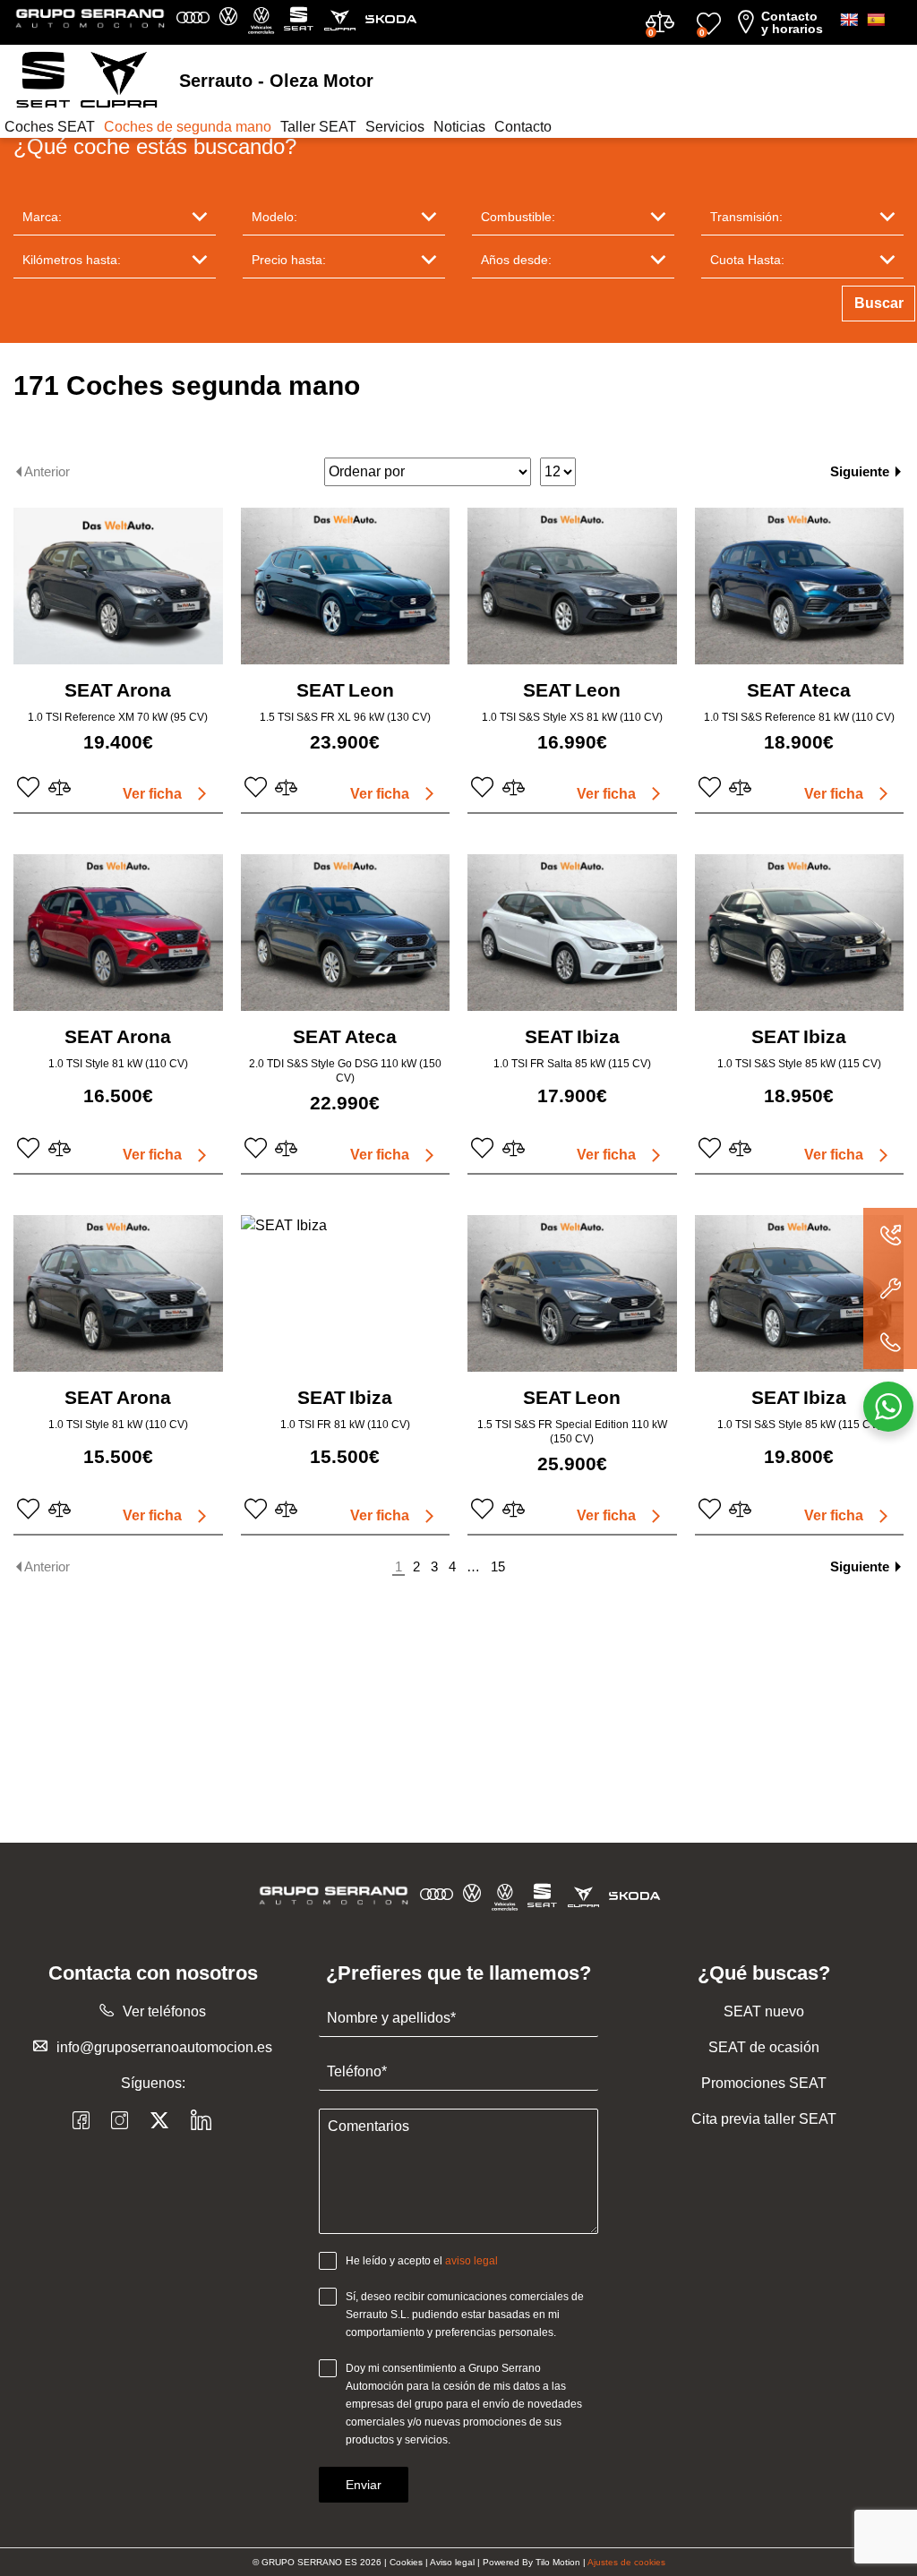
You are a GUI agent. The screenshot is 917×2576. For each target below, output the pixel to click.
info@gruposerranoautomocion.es (164, 2047)
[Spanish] (876, 20)
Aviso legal (452, 2562)
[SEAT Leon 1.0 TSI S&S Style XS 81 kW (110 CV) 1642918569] (572, 586)
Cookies (406, 2562)
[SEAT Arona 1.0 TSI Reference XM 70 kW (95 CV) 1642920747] (118, 586)
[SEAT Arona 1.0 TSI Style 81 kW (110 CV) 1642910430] (118, 1293)
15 (498, 1566)
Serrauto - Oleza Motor (276, 81)
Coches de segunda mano (188, 127)
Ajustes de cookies (626, 2562)
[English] (849, 20)
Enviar (364, 2485)
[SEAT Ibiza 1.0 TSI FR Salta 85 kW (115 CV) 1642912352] (572, 933)
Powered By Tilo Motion (533, 2562)
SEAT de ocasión (764, 2047)
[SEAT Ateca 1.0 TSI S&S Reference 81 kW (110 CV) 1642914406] (800, 586)
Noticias (459, 127)
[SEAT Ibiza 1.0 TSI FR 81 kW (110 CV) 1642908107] (346, 1293)
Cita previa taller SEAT (764, 2119)
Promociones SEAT (764, 2083)
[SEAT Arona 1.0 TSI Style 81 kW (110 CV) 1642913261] (118, 933)
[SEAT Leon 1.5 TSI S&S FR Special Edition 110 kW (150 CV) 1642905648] (572, 1293)
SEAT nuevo (764, 2011)
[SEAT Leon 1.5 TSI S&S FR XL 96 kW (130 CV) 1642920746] (346, 586)
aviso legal (471, 2261)
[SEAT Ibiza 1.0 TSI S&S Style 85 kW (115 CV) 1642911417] (800, 933)
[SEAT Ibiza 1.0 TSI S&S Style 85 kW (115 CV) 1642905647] (800, 1293)
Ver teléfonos (164, 2011)
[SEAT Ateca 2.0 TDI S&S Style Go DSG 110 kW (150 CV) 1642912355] (346, 933)
